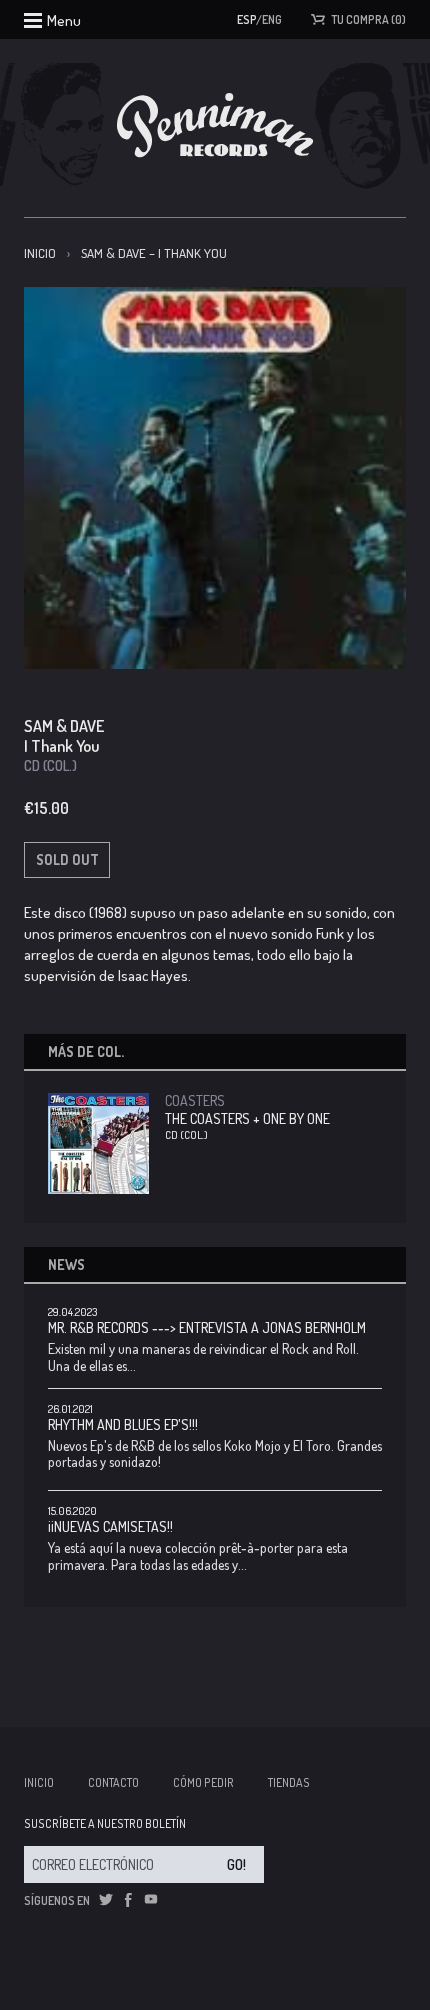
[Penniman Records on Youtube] (151, 1900)
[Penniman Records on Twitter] (106, 1900)
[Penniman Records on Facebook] (128, 1900)
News (66, 1264)
